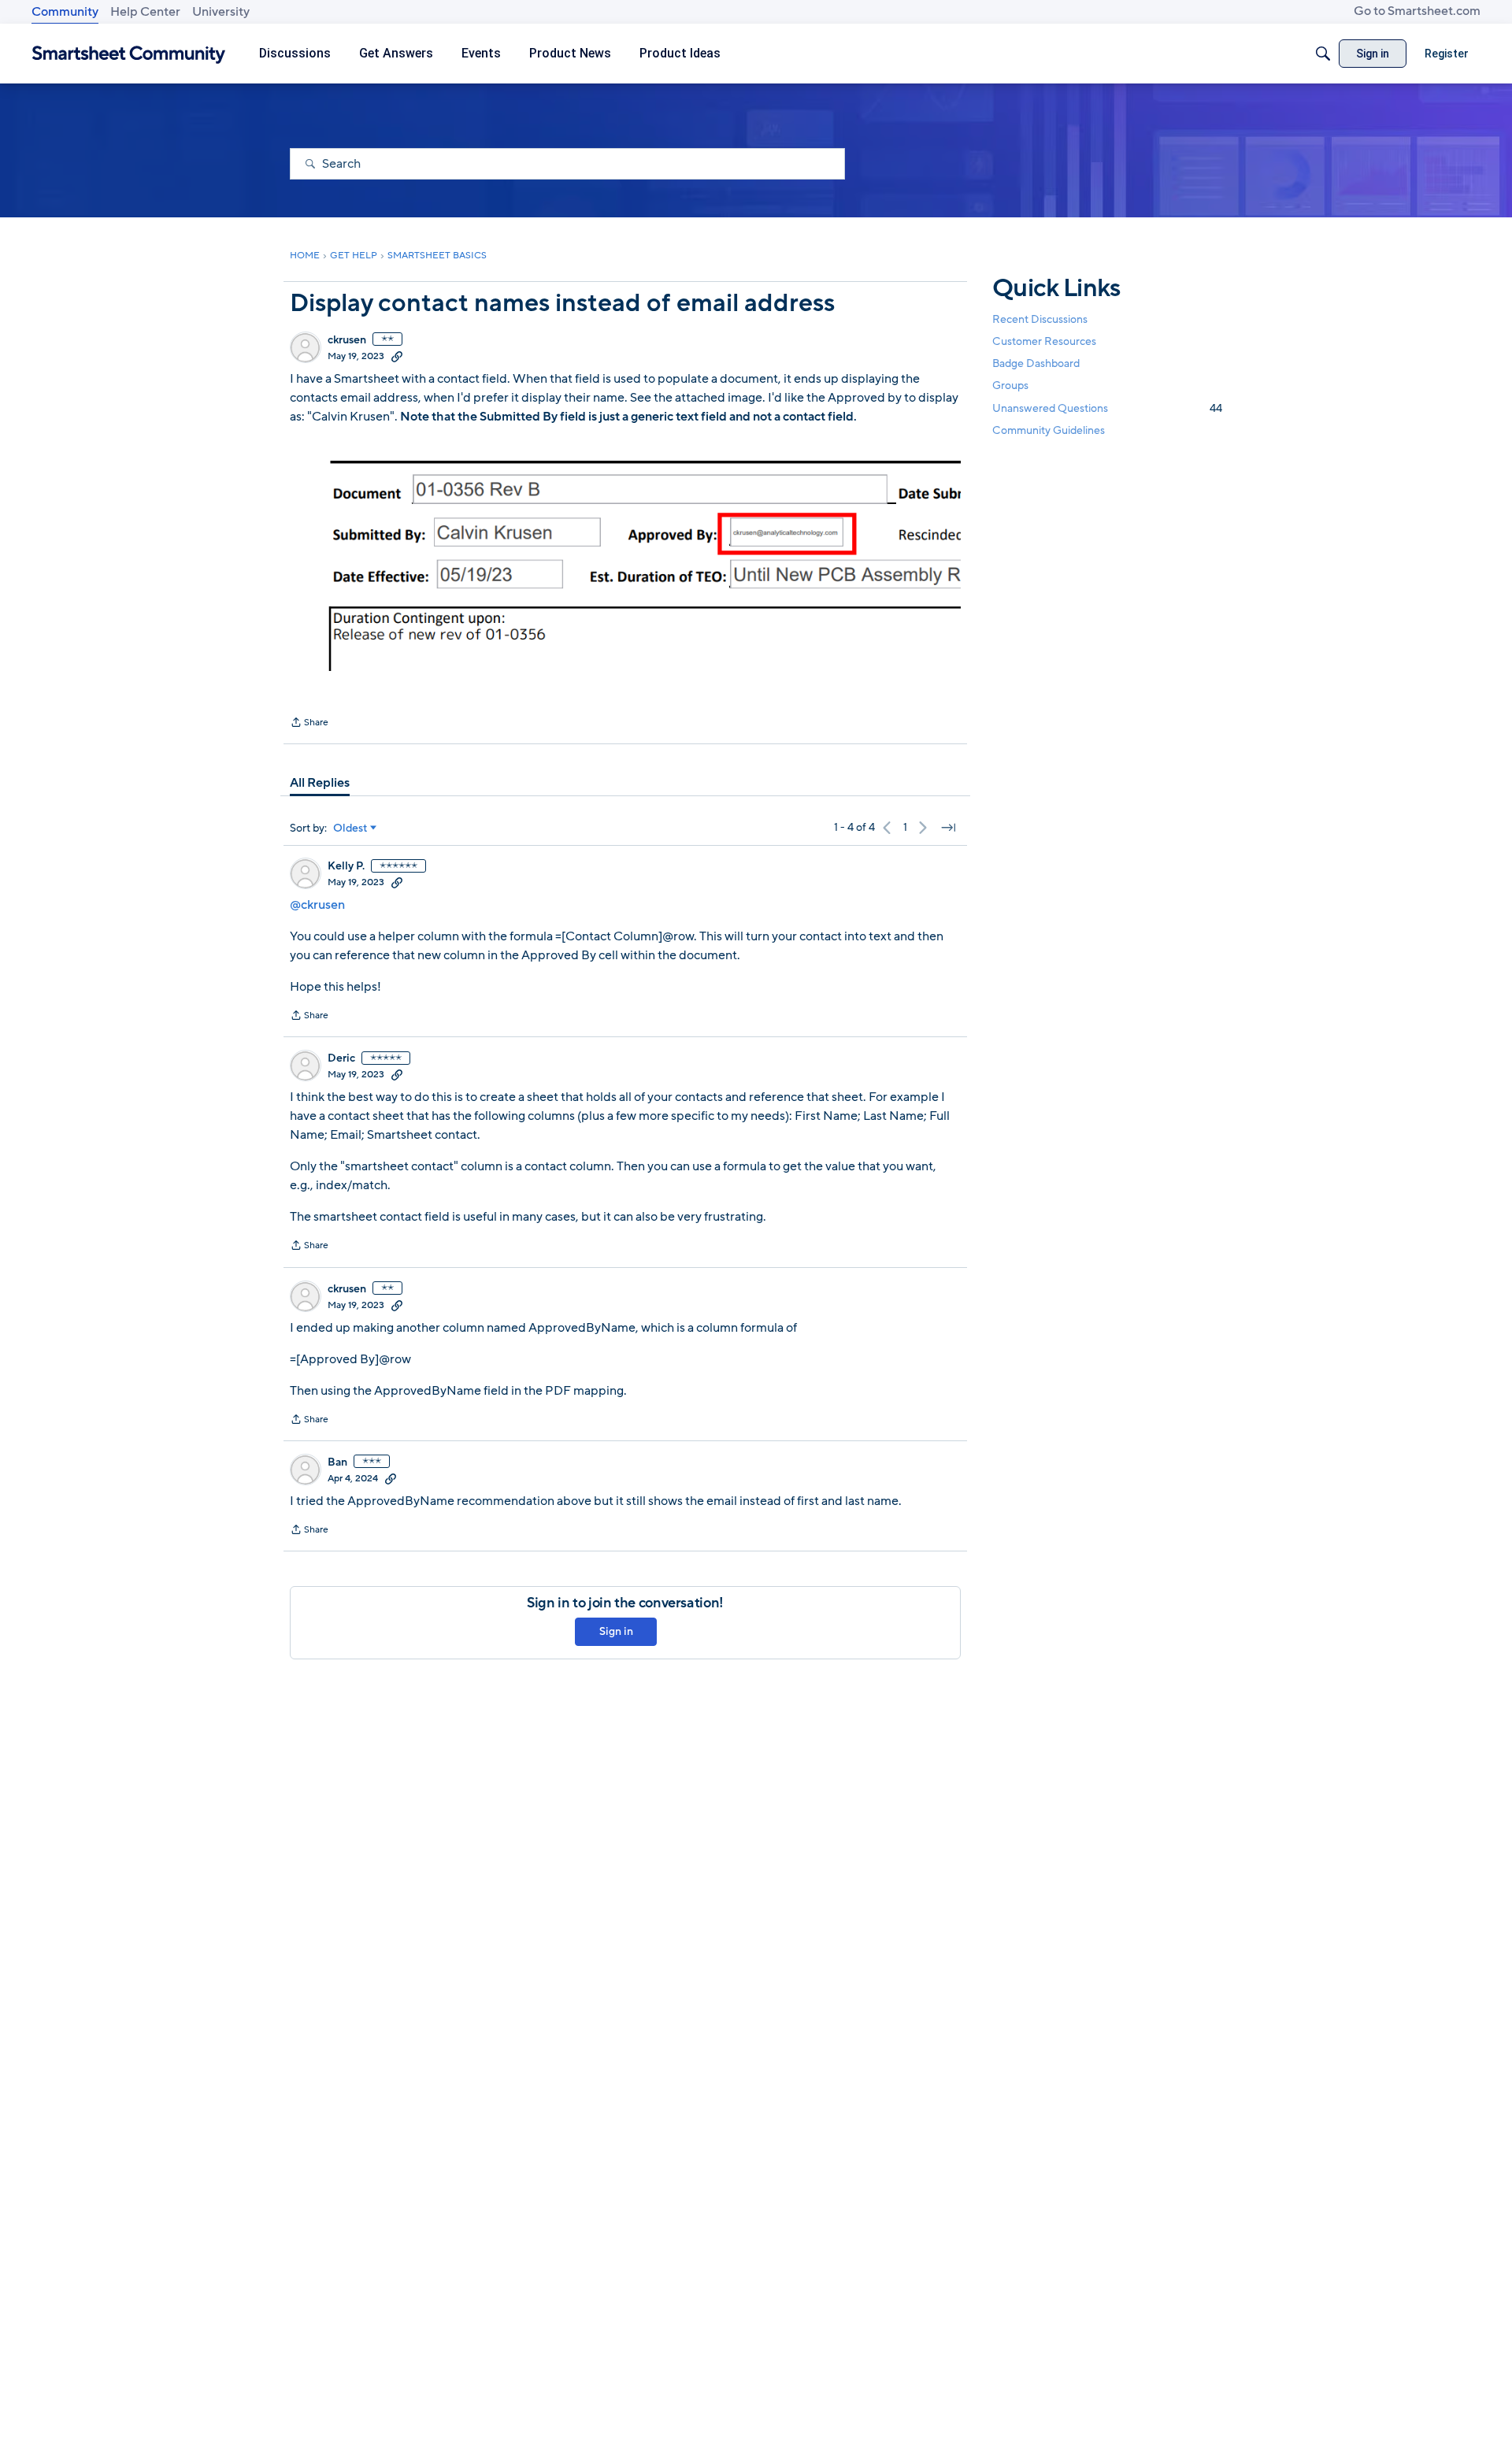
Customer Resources (1044, 341)
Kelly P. (346, 866)
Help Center (145, 12)
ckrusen (347, 340)
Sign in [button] (616, 1631)
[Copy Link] (397, 356)
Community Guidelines (1049, 430)
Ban (337, 1462)
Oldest (350, 828)
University (221, 12)
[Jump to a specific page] (948, 828)
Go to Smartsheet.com (1417, 11)
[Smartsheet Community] (129, 54)
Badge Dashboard (1036, 363)
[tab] (320, 783)
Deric (341, 1058)
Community (65, 12)
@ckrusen (317, 905)
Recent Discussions (1040, 319)
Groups (1010, 386)
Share (309, 724)
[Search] (1323, 54)
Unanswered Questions (1107, 408)
